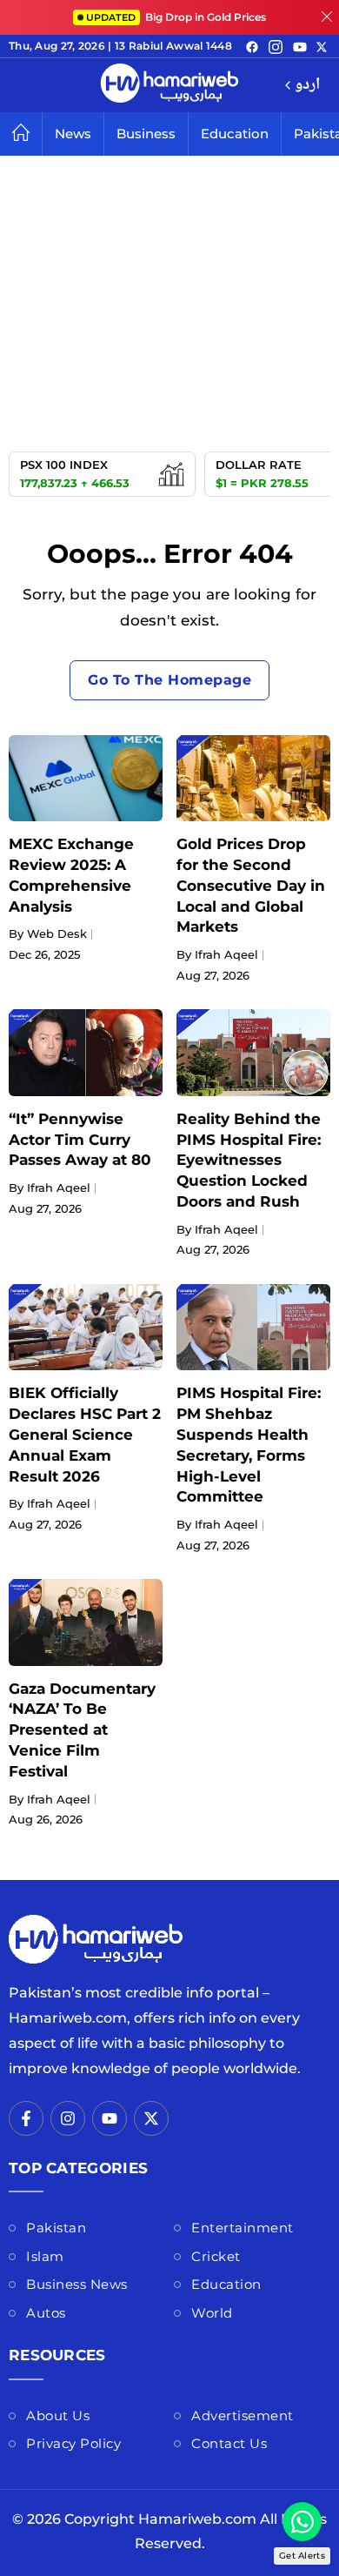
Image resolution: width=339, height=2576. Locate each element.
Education (235, 134)
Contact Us (229, 2443)
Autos (46, 2313)
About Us (58, 2415)
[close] (327, 17)
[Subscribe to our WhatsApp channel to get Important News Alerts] (302, 2522)
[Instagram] (276, 46)
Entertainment (243, 2228)
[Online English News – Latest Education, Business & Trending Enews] (169, 85)
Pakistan (56, 2228)
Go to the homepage (169, 680)
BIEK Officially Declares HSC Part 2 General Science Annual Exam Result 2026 (85, 1434)
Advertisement (243, 2415)
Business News (77, 2284)
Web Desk (57, 933)
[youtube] (300, 46)
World (212, 2313)
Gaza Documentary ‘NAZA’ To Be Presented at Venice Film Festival (82, 1730)
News (73, 134)
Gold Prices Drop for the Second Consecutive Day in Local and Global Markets (251, 885)
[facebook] (252, 46)
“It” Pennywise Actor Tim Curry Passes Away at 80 (80, 1140)
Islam (45, 2256)
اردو (307, 86)
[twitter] (322, 46)
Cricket (216, 2256)
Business (146, 134)
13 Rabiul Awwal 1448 (173, 46)
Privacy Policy (73, 2443)
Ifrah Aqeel (226, 954)
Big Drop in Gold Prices (176, 17)
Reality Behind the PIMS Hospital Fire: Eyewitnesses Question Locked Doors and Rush (249, 1160)
